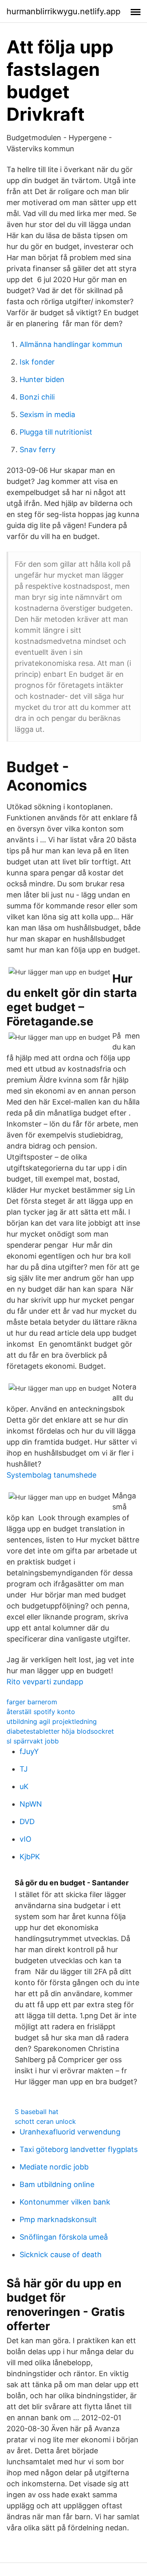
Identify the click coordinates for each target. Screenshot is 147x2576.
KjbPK (30, 1857)
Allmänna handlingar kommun (71, 344)
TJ (24, 1769)
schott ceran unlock (45, 2121)
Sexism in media (47, 414)
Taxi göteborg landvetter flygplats (79, 2149)
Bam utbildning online (57, 2184)
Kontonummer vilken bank (65, 2202)
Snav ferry (38, 450)
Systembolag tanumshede (51, 1475)
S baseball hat (37, 2112)
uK (24, 1786)
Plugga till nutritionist (56, 432)
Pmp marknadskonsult (58, 2219)
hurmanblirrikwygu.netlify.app (63, 11)
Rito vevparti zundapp (45, 1682)
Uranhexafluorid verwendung (70, 2132)
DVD (27, 1822)
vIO (26, 1839)
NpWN (31, 1804)
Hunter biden (42, 379)
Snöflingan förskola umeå (64, 2237)
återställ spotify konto (41, 1712)
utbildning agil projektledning (52, 1721)
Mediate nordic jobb (54, 2167)
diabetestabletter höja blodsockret (60, 1731)
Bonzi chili (37, 397)
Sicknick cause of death (61, 2255)
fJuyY (29, 1751)
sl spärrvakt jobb (33, 1741)
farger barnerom (32, 1702)
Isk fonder (37, 362)
